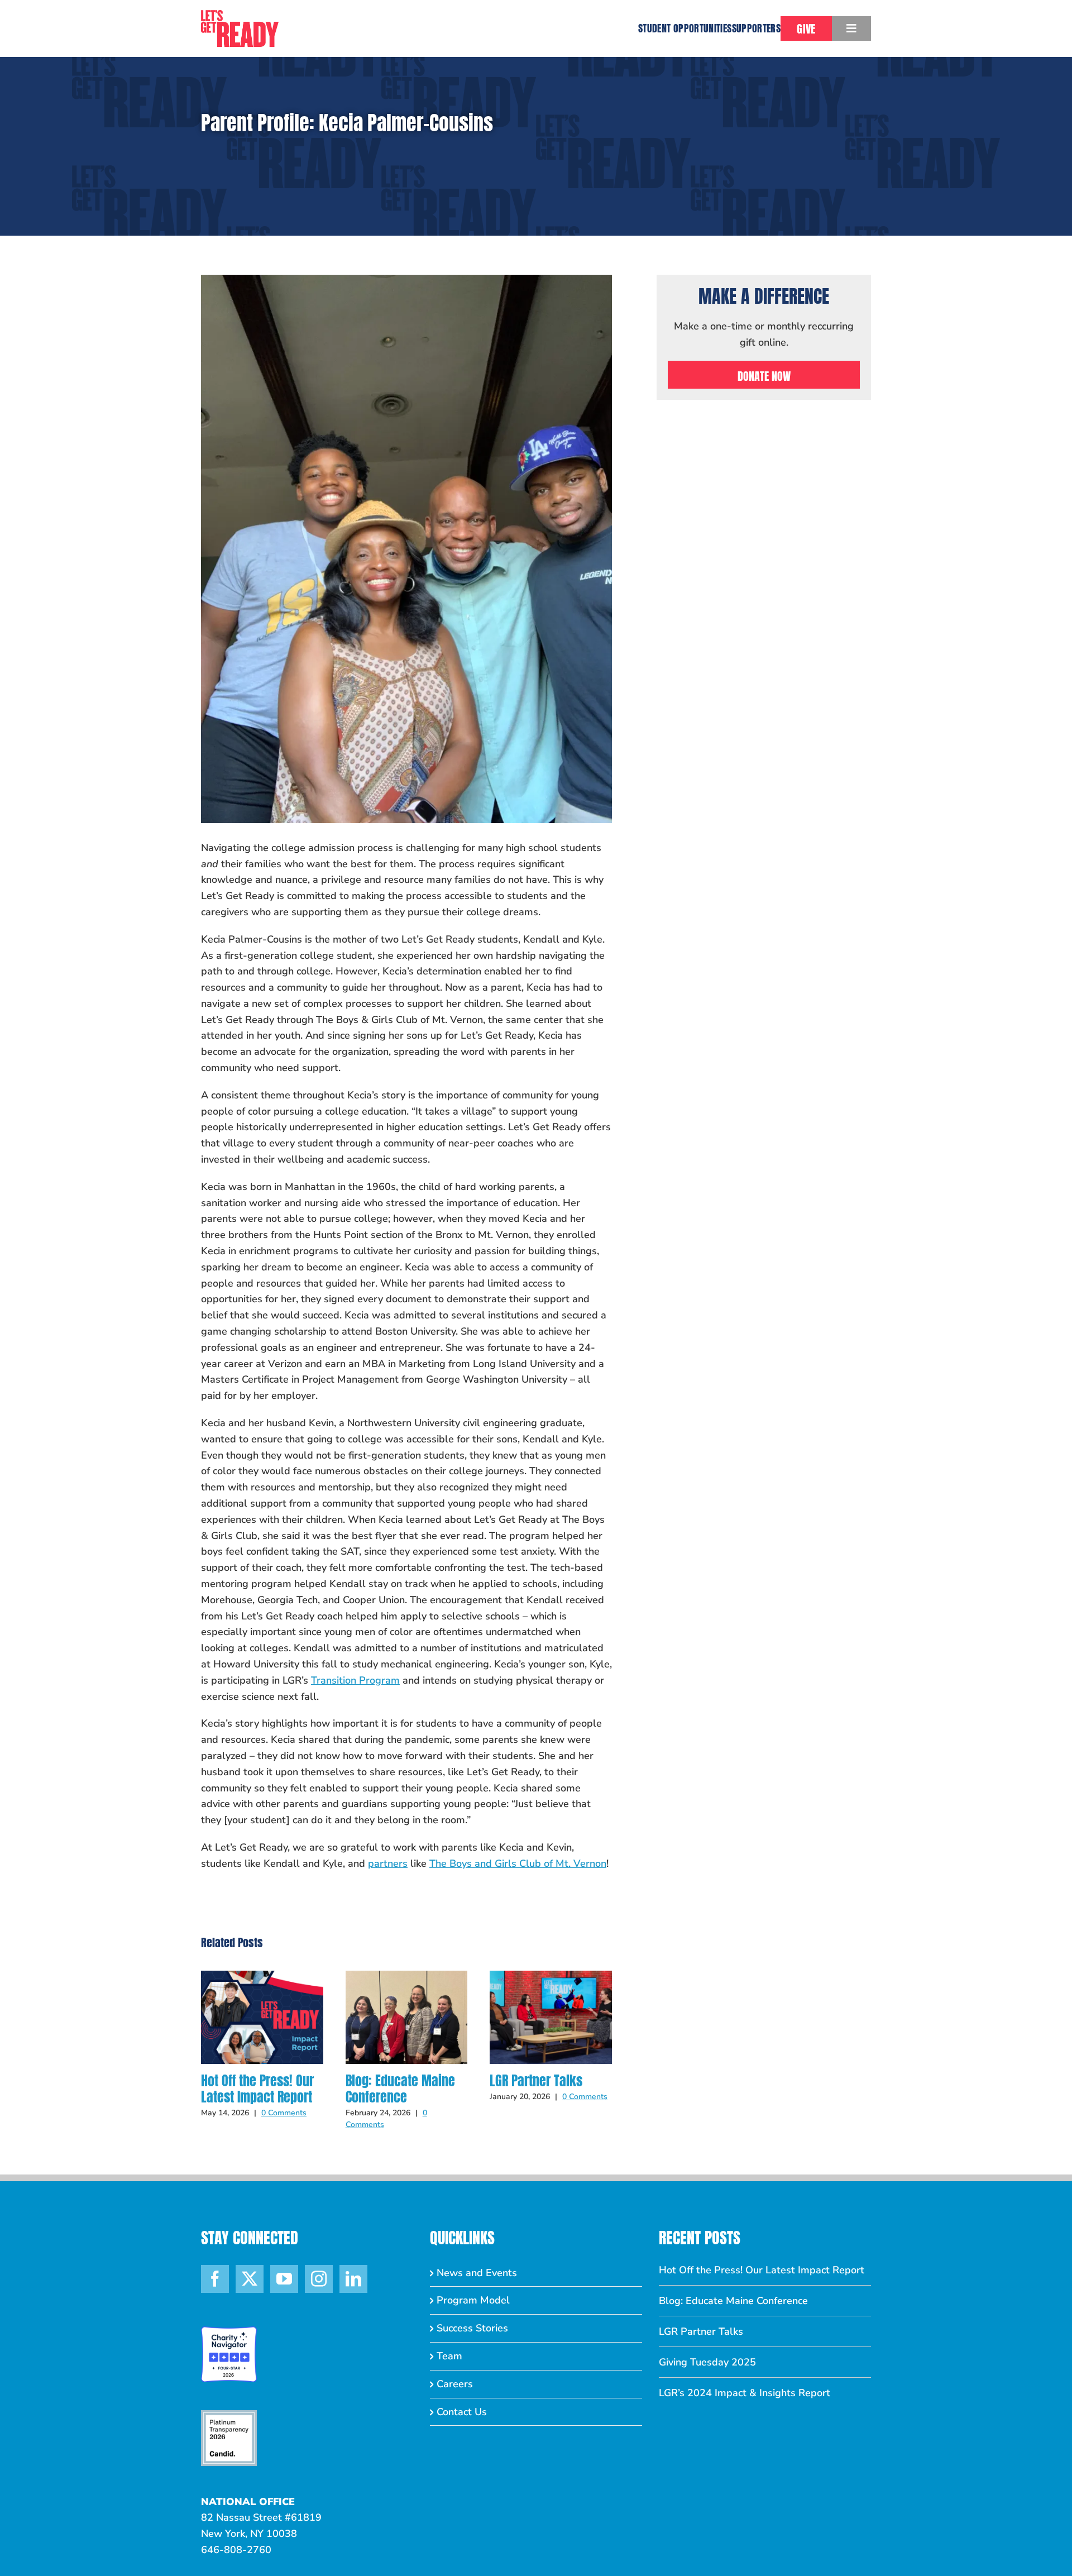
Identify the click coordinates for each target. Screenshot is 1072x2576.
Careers (455, 2384)
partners (388, 1863)
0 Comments (284, 2113)
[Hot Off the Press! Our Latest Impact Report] (262, 1977)
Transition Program (355, 1680)
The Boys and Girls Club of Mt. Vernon (518, 1863)
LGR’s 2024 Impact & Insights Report (745, 2393)
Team (449, 2356)
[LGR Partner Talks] (551, 1977)
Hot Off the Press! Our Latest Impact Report (257, 2089)
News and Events (477, 2273)
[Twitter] (250, 2279)
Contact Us (462, 2412)
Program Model (473, 2300)
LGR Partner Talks (536, 2081)
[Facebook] (215, 2279)
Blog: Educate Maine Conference (400, 2089)
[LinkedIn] (353, 2279)
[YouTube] (284, 2279)
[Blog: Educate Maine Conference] (407, 1977)
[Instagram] (319, 2279)
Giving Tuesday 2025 (707, 2362)
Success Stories (472, 2328)
